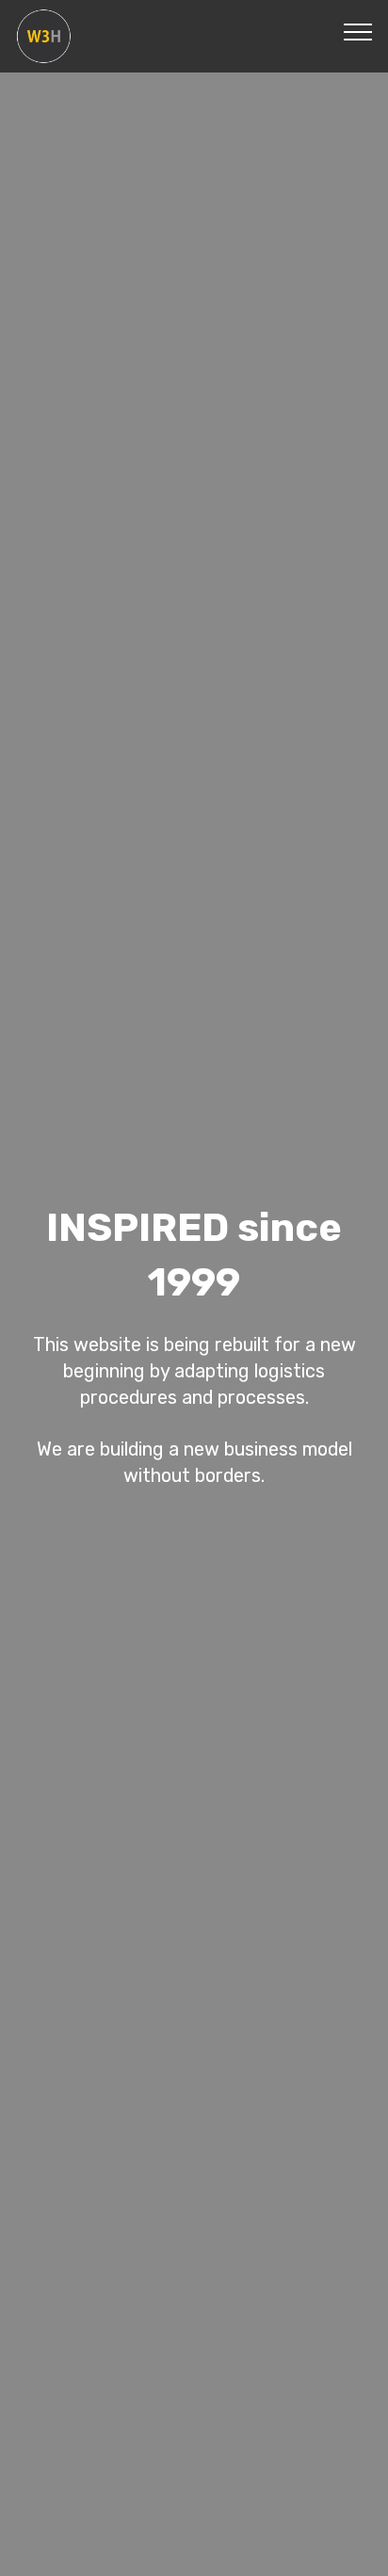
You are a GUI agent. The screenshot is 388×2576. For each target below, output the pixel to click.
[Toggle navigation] (358, 31)
